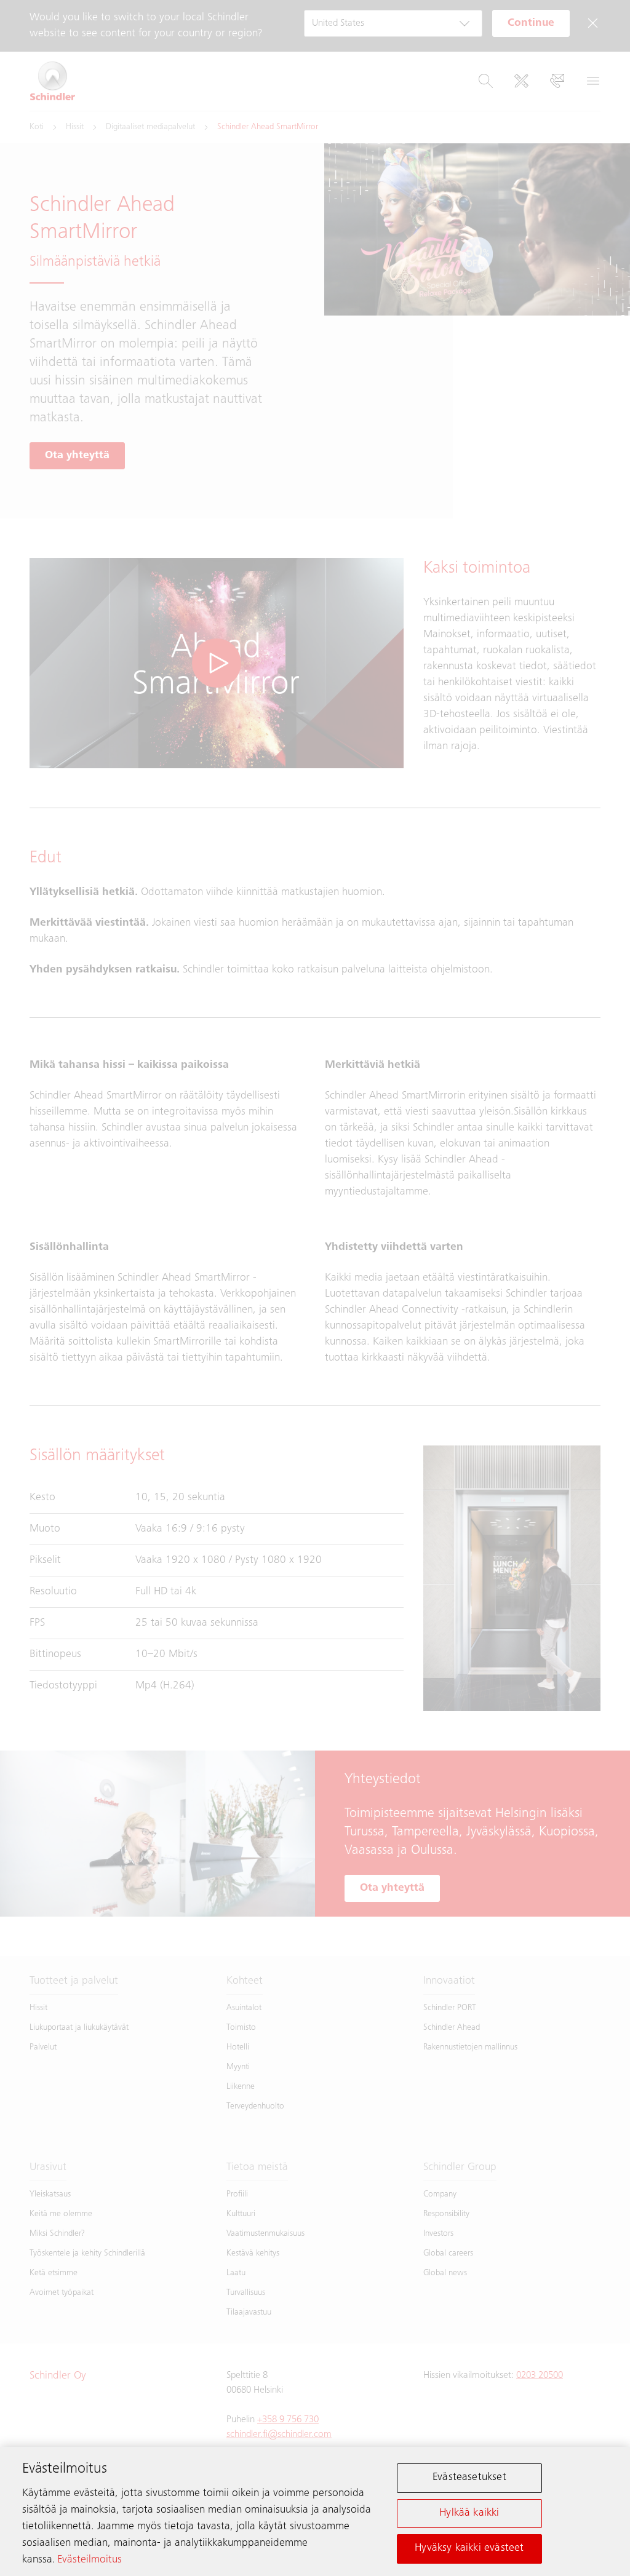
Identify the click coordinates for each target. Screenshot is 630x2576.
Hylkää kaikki (469, 2513)
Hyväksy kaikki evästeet (469, 2548)
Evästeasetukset (469, 2478)
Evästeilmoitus (90, 2560)
